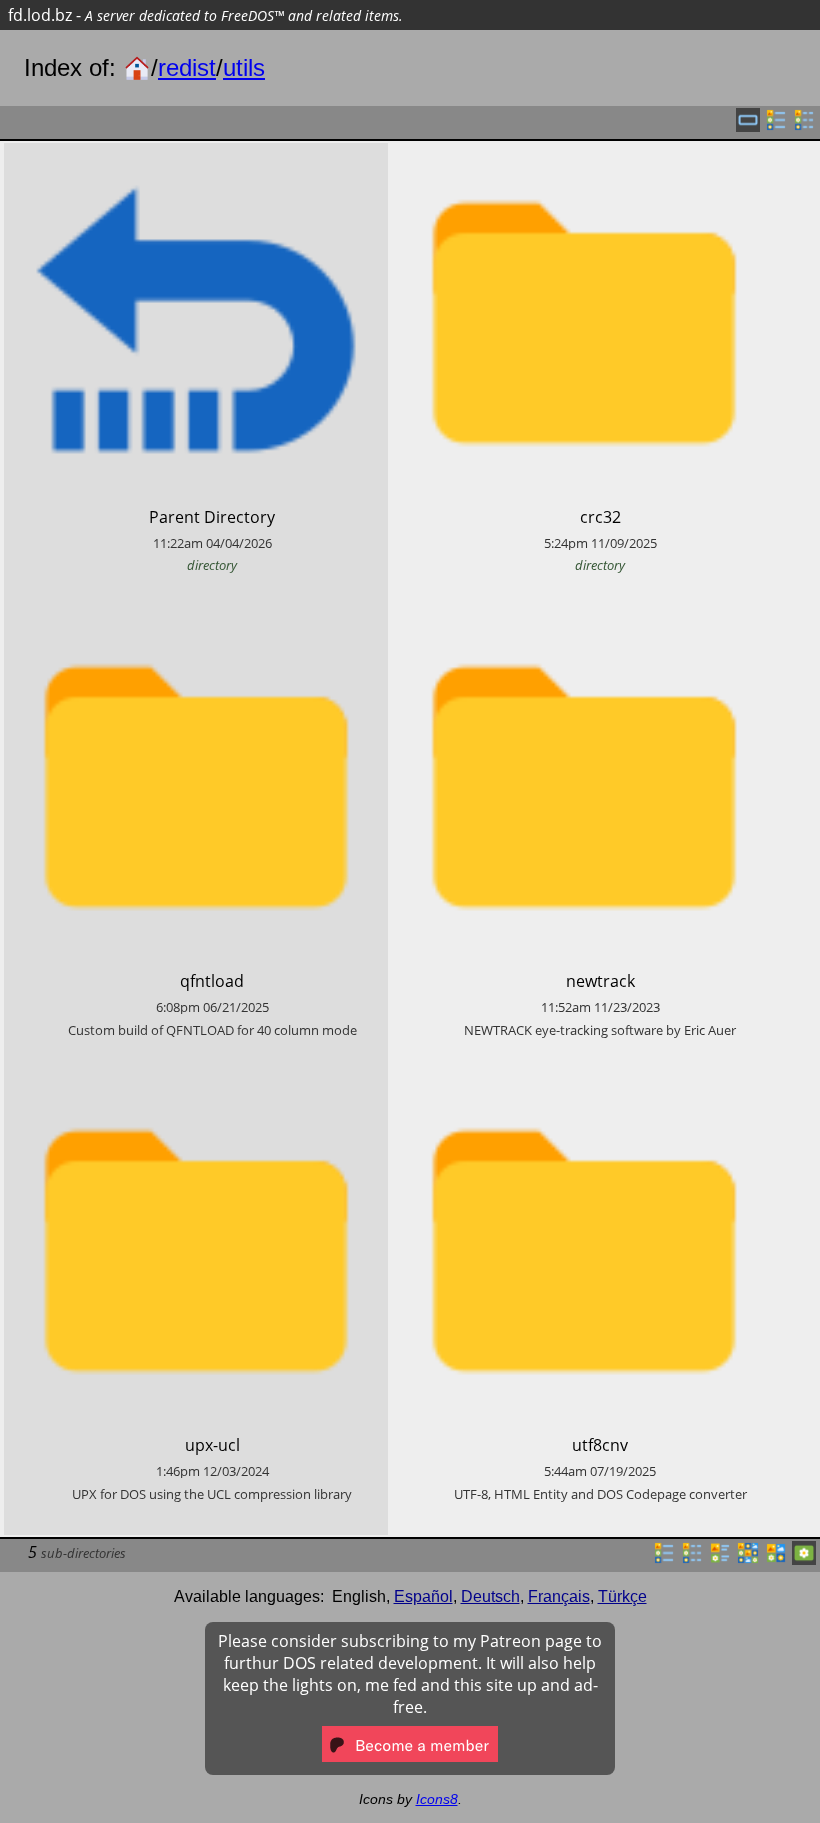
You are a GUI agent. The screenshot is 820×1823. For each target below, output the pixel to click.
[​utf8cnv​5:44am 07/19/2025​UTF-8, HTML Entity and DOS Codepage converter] (584, 1082)
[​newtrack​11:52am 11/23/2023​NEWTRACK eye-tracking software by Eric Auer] (584, 618)
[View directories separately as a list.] (776, 126)
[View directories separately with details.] (804, 126)
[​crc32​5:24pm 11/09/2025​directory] (584, 154)
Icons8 (437, 1799)
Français (559, 1596)
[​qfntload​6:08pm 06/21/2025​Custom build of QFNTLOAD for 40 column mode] (196, 618)
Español (423, 1596)
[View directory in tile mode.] (720, 1559)
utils (244, 67)
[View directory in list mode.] (664, 1559)
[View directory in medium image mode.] (776, 1559)
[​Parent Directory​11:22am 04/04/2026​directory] (196, 154)
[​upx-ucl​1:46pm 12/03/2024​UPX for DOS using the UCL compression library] (196, 1082)
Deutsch (490, 1596)
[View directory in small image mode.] (748, 1559)
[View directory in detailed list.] (692, 1559)
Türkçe (622, 1596)
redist (187, 67)
